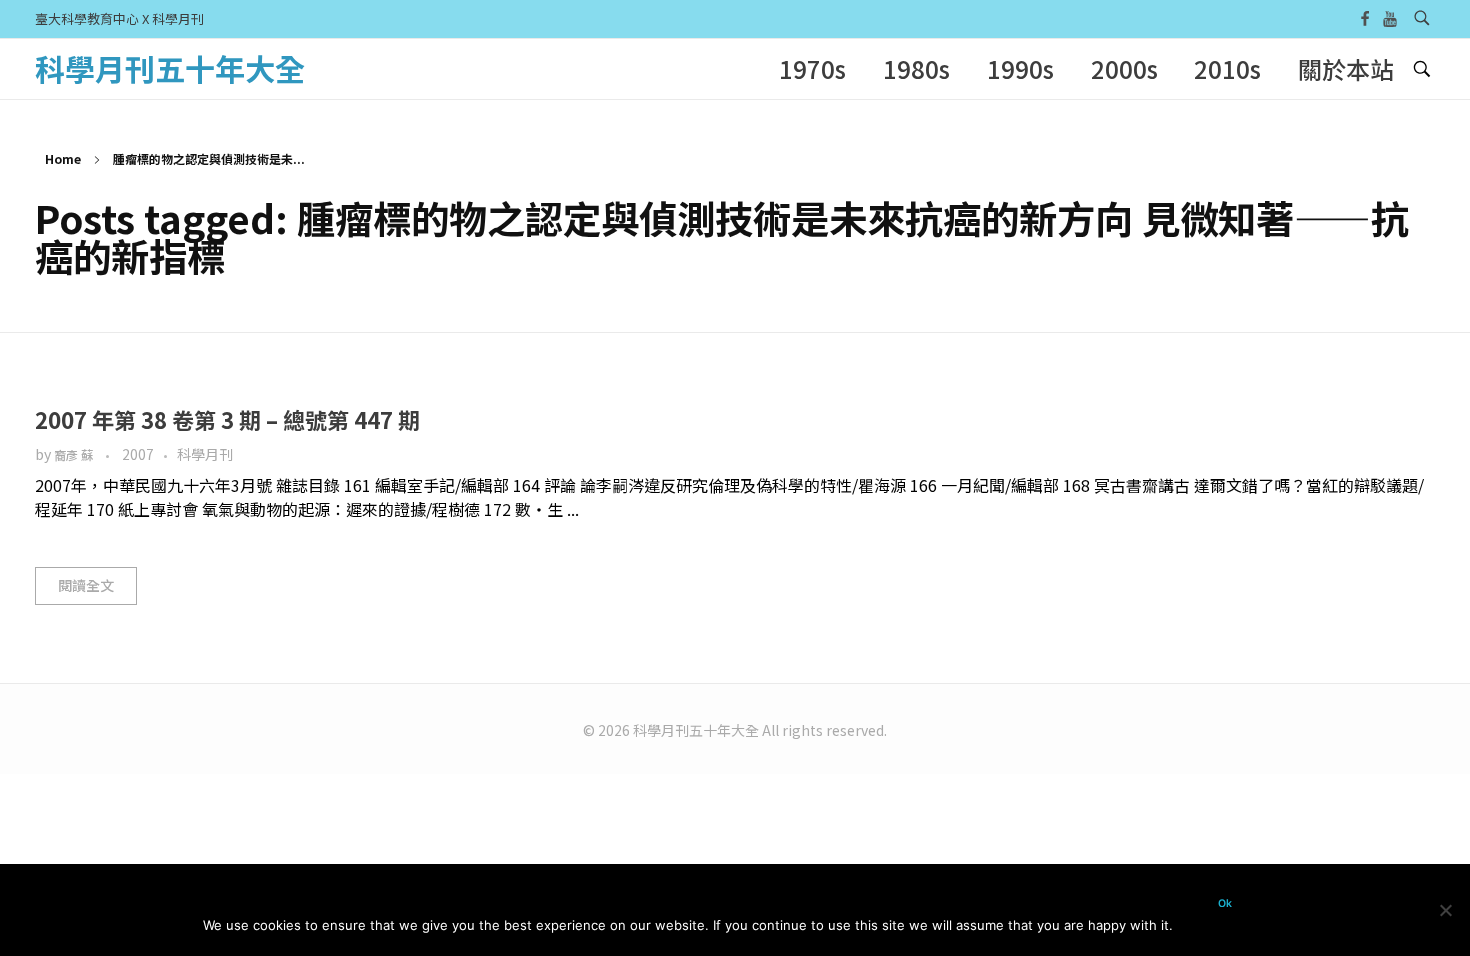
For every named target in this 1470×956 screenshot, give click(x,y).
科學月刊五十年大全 (170, 68)
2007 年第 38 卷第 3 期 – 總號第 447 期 (227, 419)
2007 (138, 454)
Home (63, 158)
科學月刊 (205, 454)
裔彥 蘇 (75, 455)
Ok (1225, 903)
